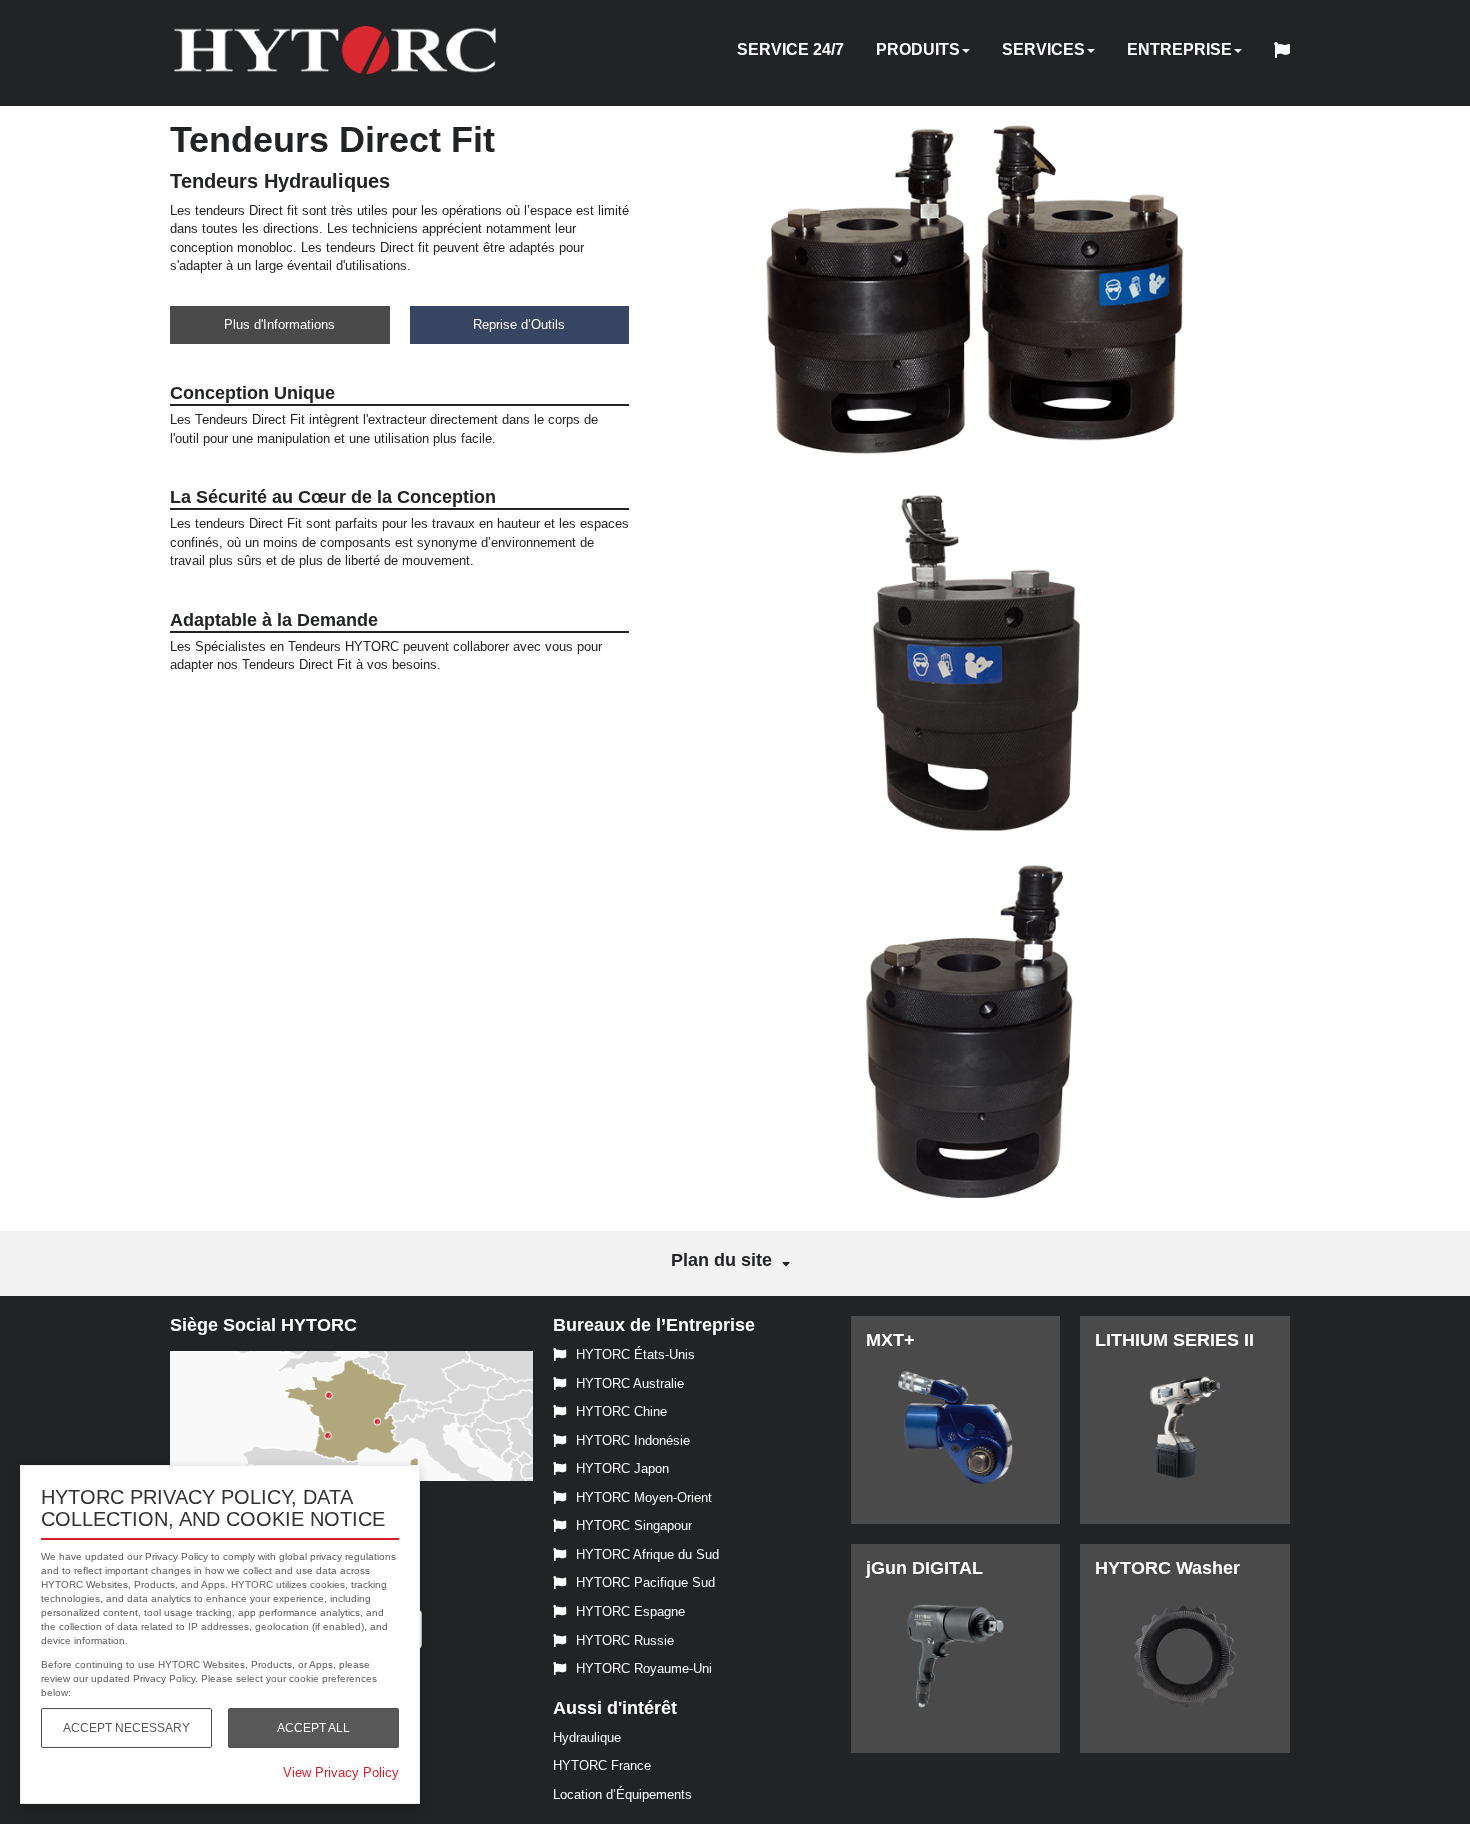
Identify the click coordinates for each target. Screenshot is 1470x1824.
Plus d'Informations (279, 324)
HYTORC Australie (630, 1383)
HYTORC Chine (621, 1411)
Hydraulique (587, 1737)
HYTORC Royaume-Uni (644, 1668)
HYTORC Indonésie (633, 1440)
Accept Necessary (126, 1728)
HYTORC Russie (625, 1640)
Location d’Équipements (622, 1794)
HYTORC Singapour (634, 1525)
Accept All (313, 1728)
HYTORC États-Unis (635, 1354)
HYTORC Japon (622, 1468)
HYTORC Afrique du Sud (647, 1554)
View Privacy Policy (341, 1772)
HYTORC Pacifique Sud (645, 1582)
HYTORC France (602, 1765)
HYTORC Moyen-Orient (644, 1497)
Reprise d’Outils (519, 324)
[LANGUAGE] (1287, 53)
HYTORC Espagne (630, 1611)
